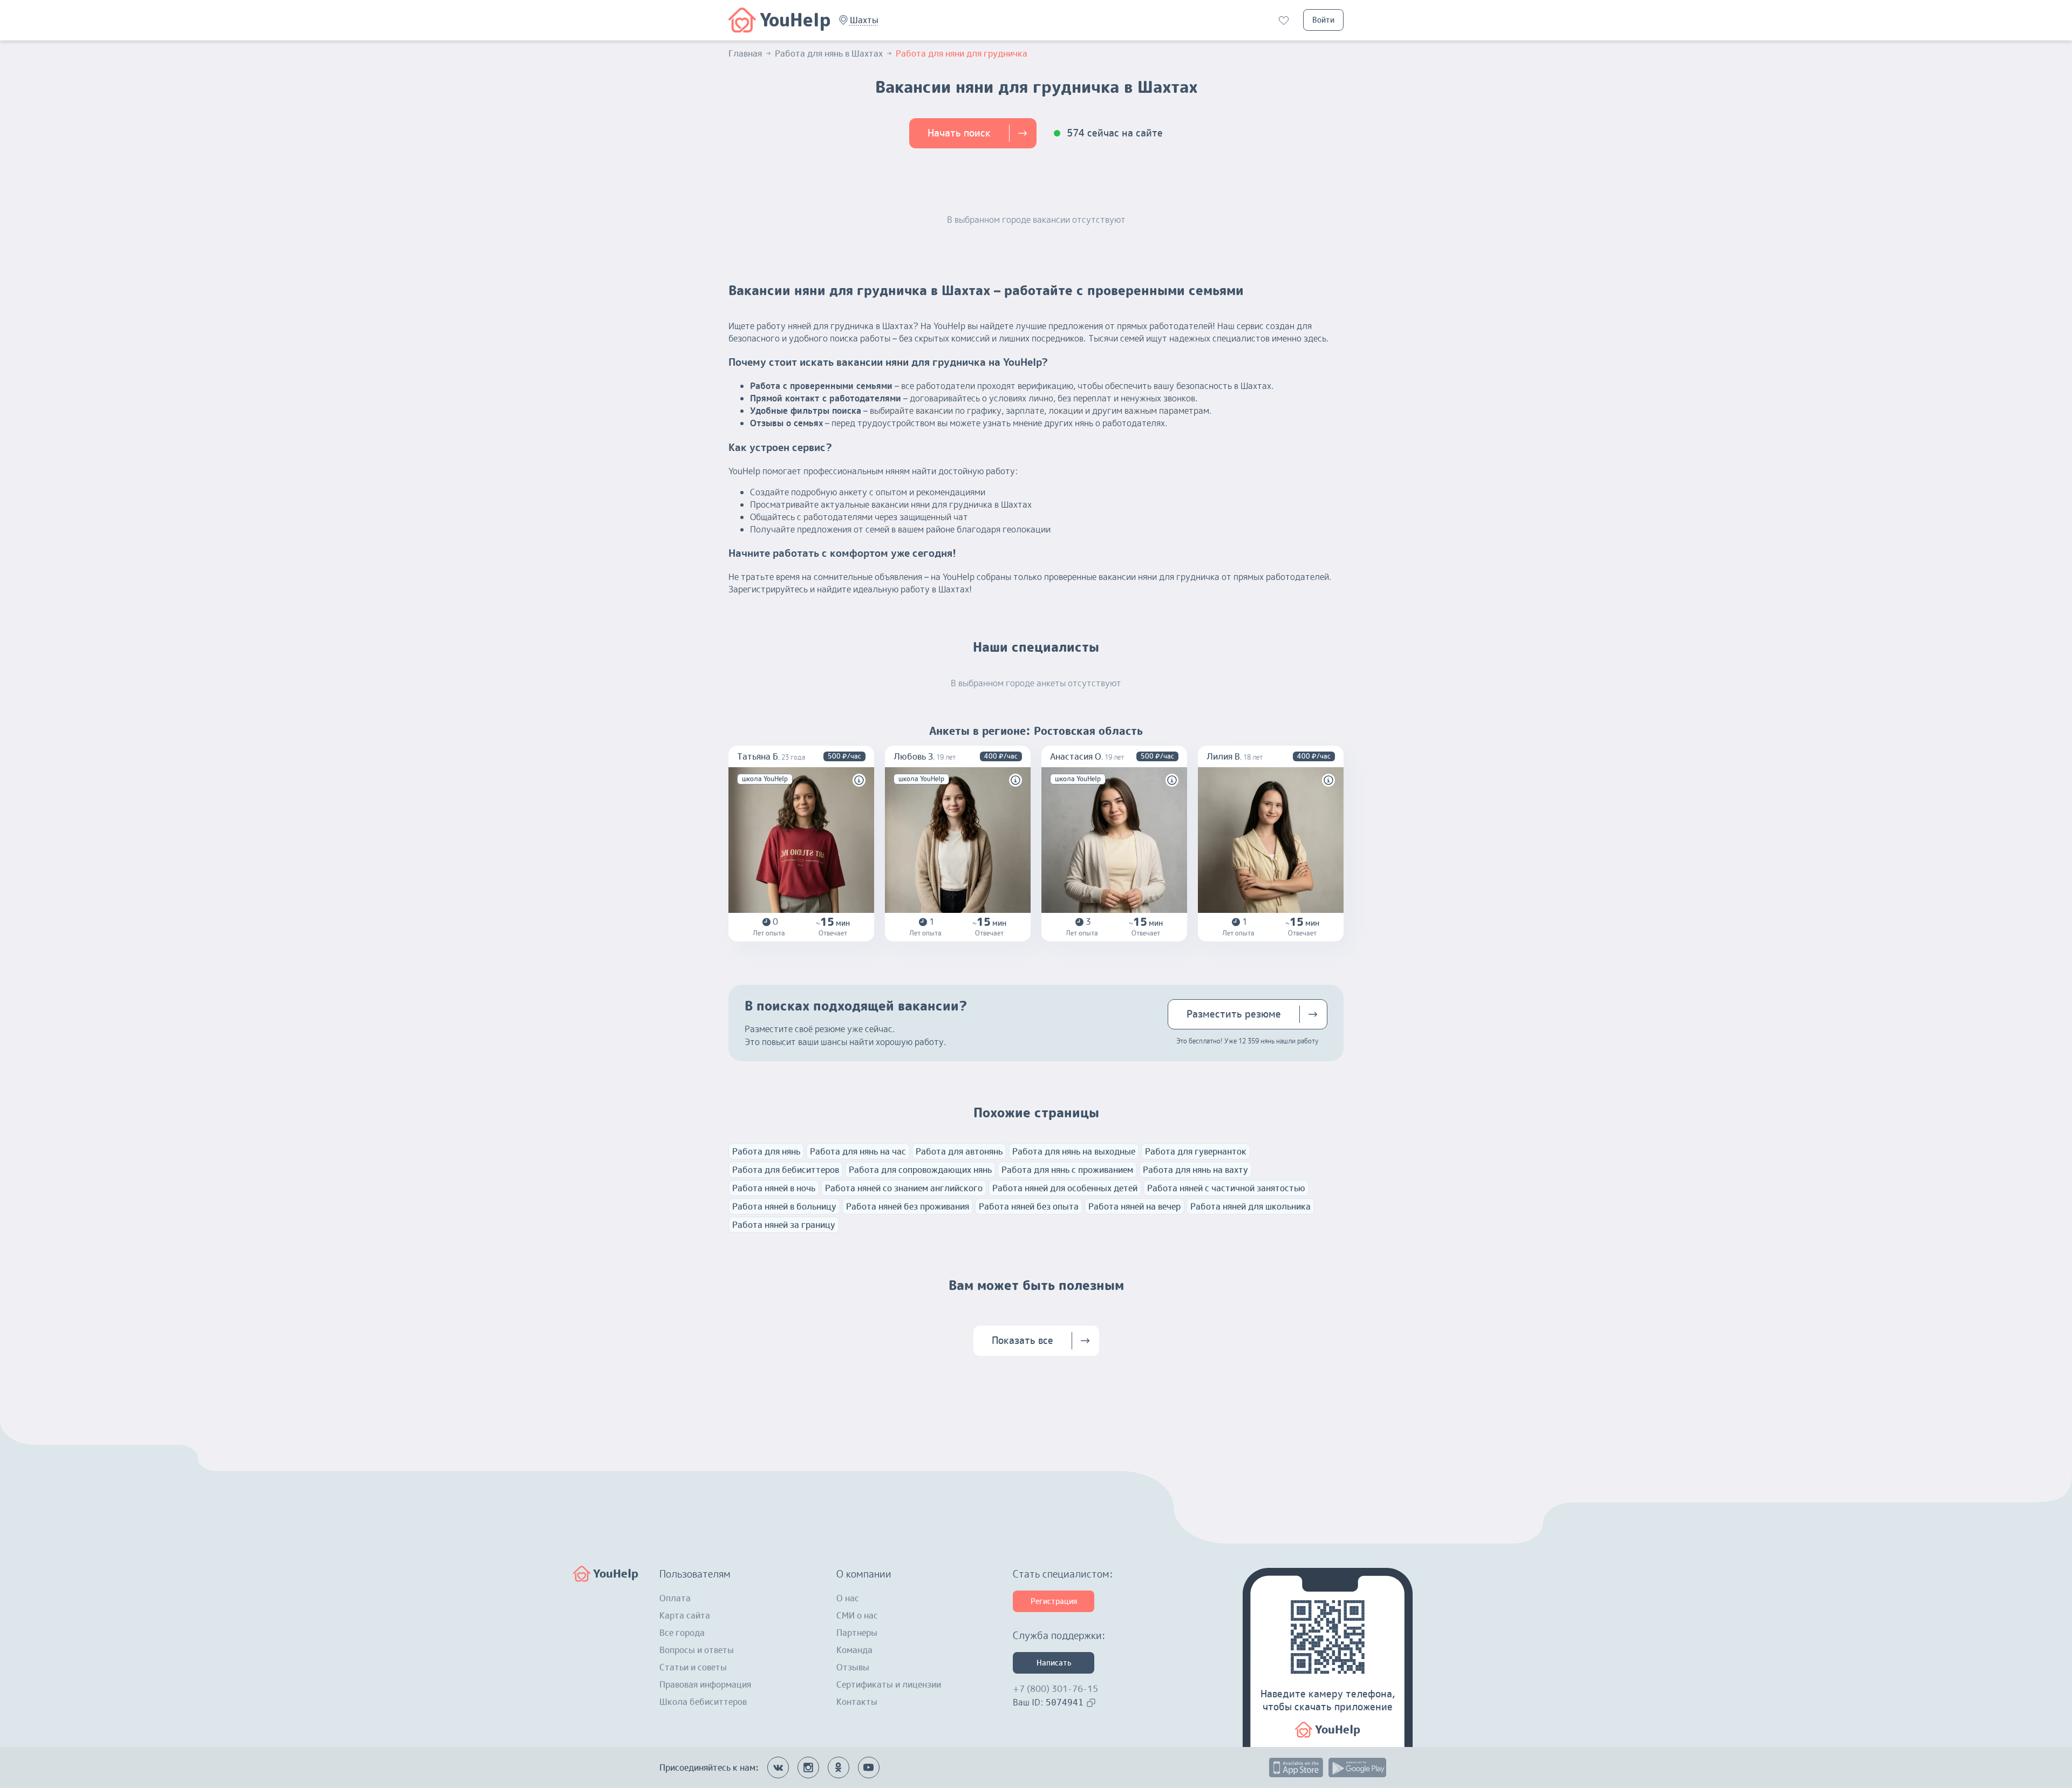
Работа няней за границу (784, 1225)
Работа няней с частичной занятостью (1226, 1188)
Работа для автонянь (959, 1151)
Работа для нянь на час (858, 1151)
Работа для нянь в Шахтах (829, 53)
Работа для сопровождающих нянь (920, 1170)
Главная (745, 53)
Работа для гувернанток (1196, 1151)
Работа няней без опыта (1029, 1206)
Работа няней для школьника (1250, 1206)
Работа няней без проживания (908, 1206)
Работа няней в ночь (774, 1188)
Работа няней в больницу (784, 1206)
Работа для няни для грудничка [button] (962, 53)
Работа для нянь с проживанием (1067, 1170)
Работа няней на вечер (1134, 1206)
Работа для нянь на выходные (1074, 1151)
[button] (864, 20)
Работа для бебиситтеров (786, 1170)
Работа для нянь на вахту (1195, 1170)
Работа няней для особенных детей (1065, 1188)
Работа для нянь (766, 1151)
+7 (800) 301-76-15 (1055, 1689)
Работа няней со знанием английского (904, 1188)
